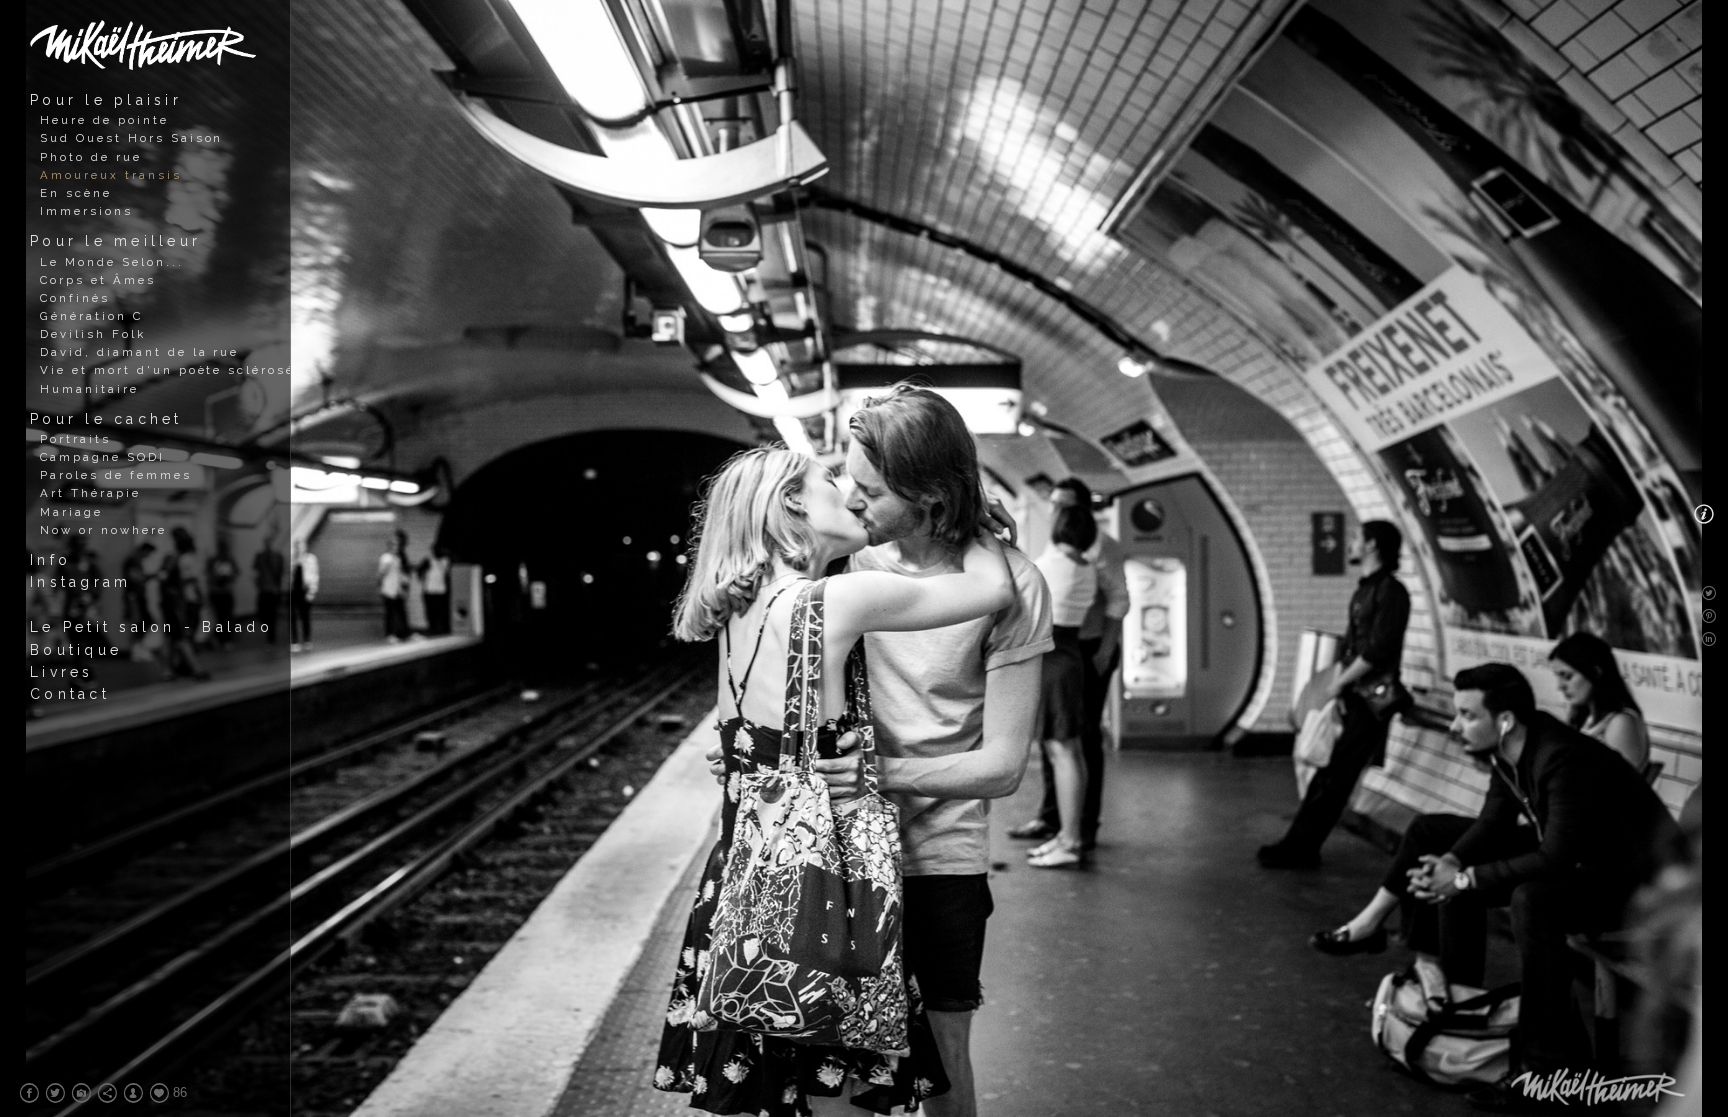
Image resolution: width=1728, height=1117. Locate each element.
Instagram (80, 582)
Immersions (86, 211)
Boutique (76, 650)
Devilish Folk (93, 334)
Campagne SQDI (102, 457)
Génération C (91, 316)
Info (50, 560)
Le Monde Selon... (112, 262)
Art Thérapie (90, 493)
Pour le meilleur (115, 241)
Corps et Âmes (98, 280)
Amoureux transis (111, 175)
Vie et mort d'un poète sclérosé (167, 370)
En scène (76, 193)
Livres (62, 672)
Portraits (75, 439)
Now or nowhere (103, 530)
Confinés (75, 298)
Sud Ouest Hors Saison (131, 138)
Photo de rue (91, 157)
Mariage (71, 512)
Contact (70, 694)
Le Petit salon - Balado (151, 627)
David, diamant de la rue (139, 352)
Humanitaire (89, 389)
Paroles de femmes (116, 475)
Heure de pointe (104, 120)
